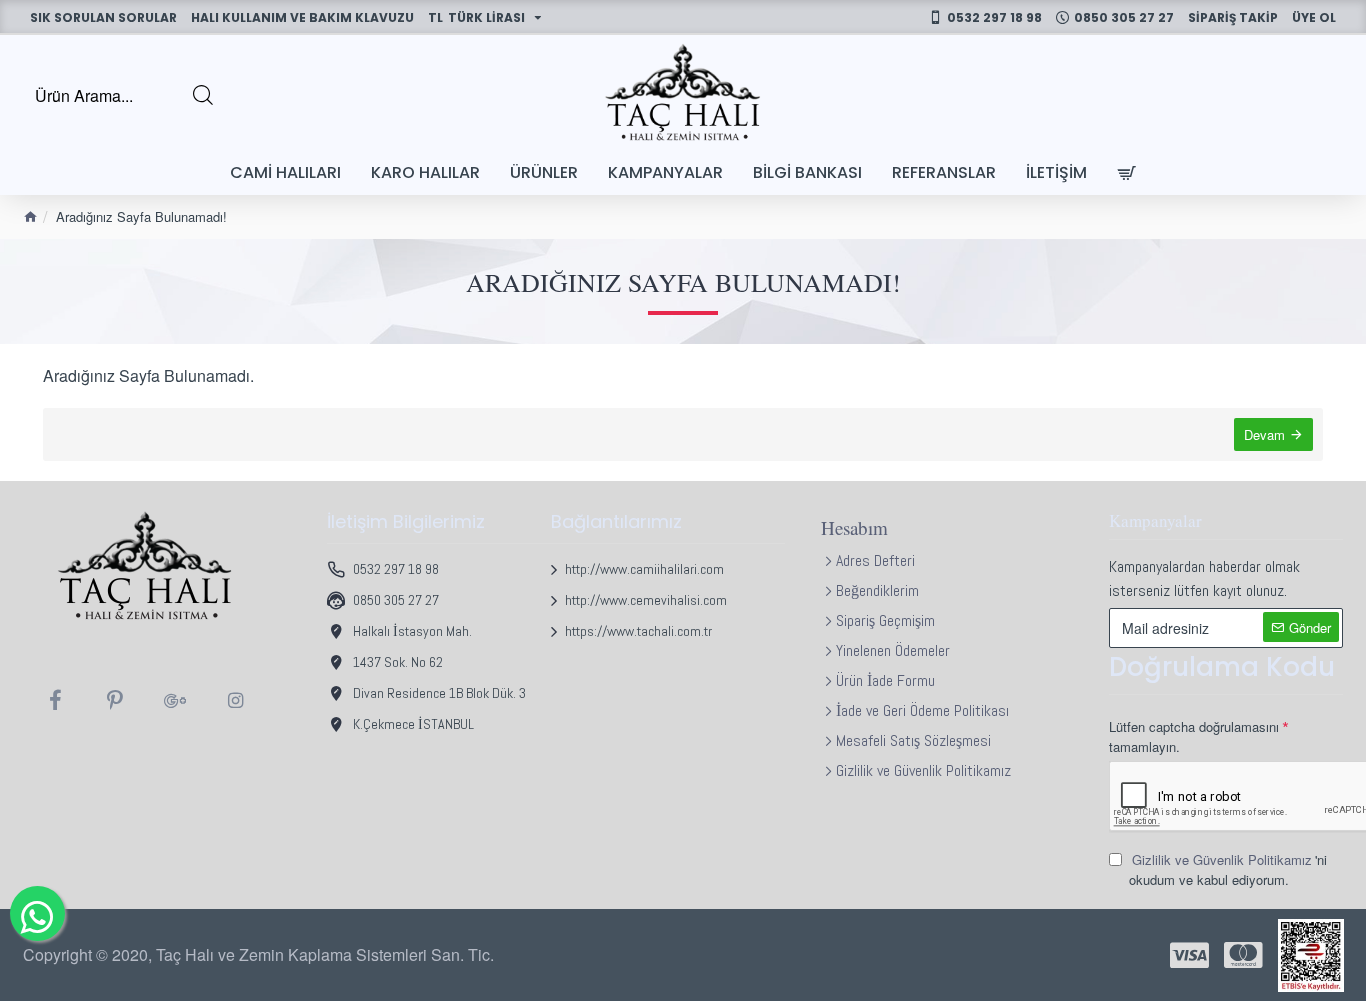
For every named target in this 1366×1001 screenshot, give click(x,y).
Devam (1264, 434)
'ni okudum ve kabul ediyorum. (1228, 869)
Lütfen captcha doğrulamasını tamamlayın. (1194, 736)
